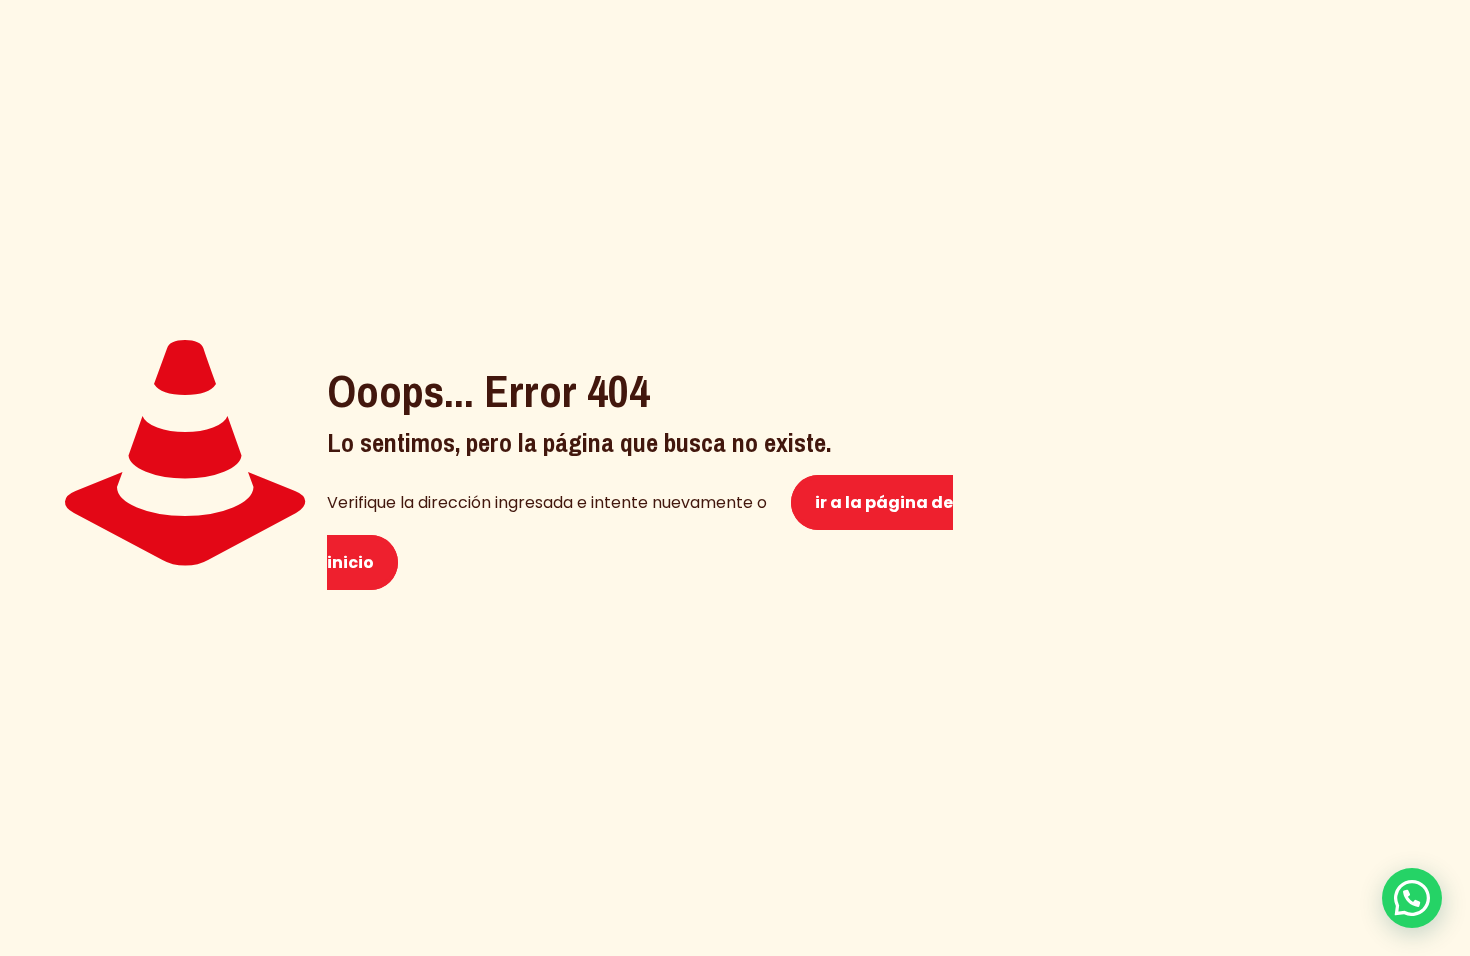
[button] (1412, 898)
